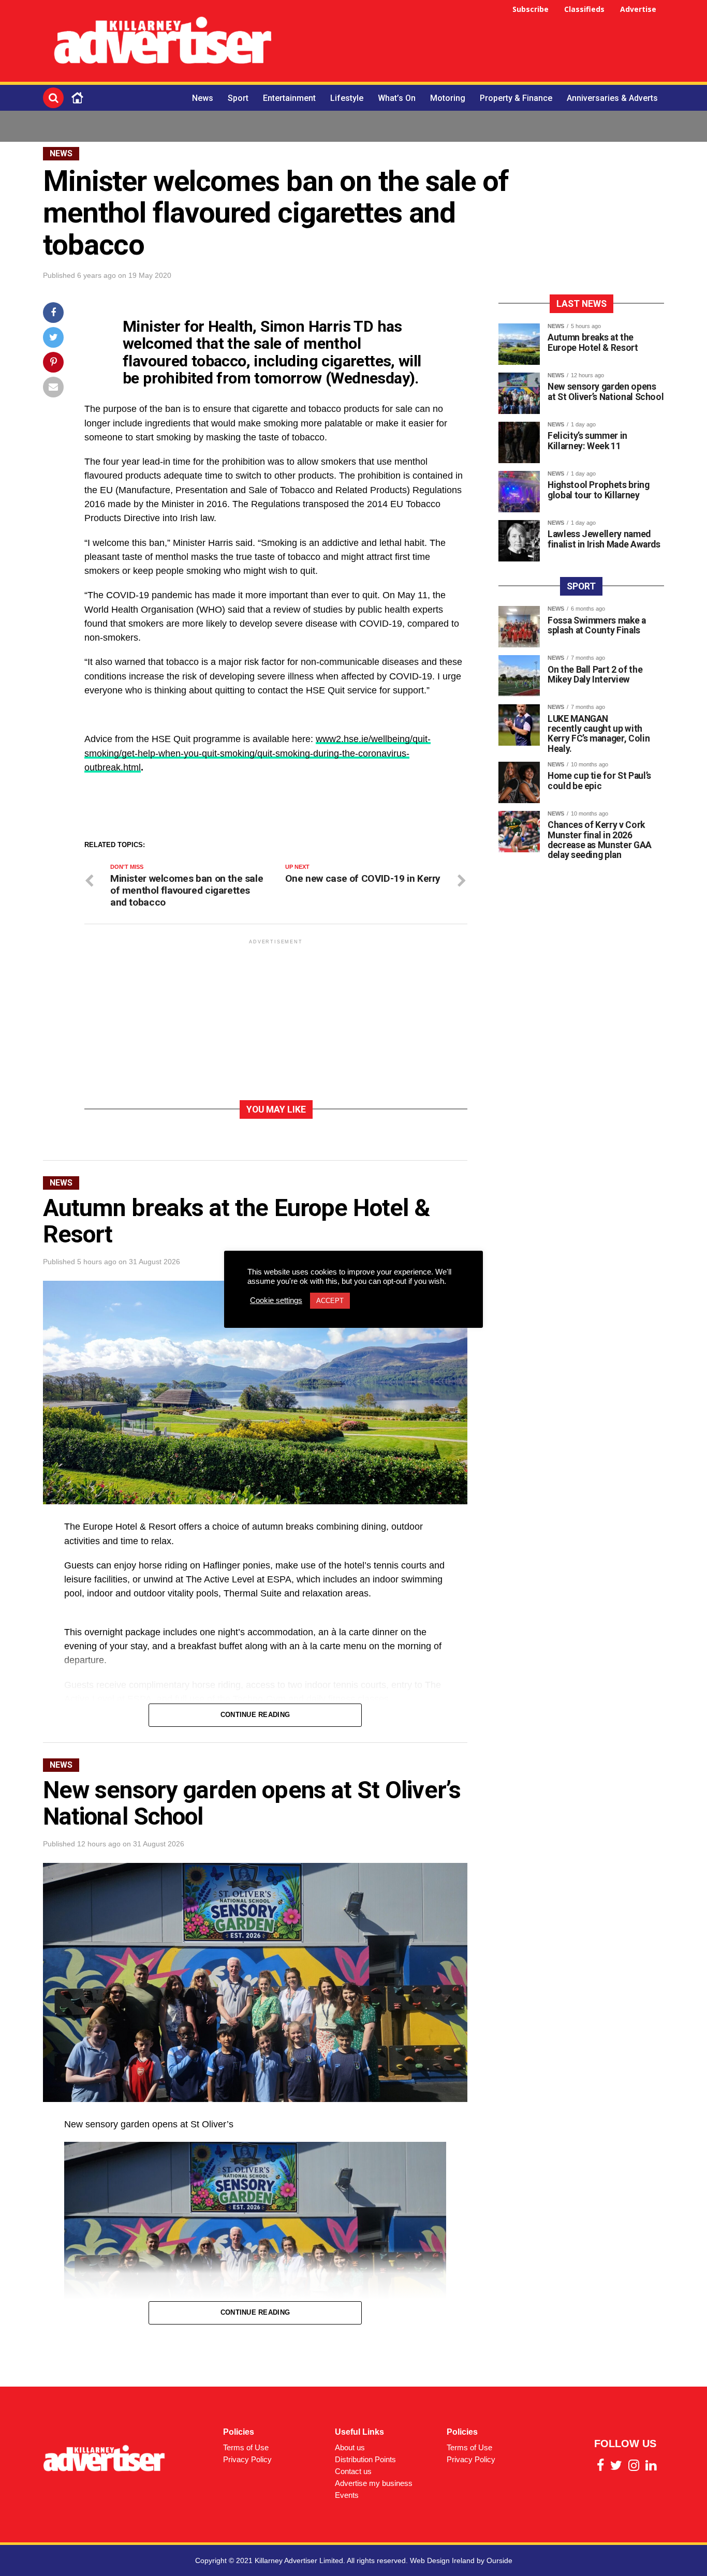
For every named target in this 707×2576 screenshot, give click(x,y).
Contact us (353, 2471)
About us (350, 2447)
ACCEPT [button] (330, 1301)
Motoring (448, 98)
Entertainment (289, 98)
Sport (238, 98)
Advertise (638, 9)
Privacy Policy (247, 2459)
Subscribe (531, 9)
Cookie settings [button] (276, 1300)
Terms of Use (246, 2447)
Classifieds (584, 9)
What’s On (397, 98)
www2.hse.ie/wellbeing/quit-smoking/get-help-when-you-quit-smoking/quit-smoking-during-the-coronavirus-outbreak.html (257, 753)
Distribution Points (365, 2459)
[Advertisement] (476, 42)
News (203, 98)
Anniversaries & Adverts (612, 98)
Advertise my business (374, 2483)
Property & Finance (516, 98)
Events (347, 2495)
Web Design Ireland (442, 2560)
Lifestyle (347, 98)
